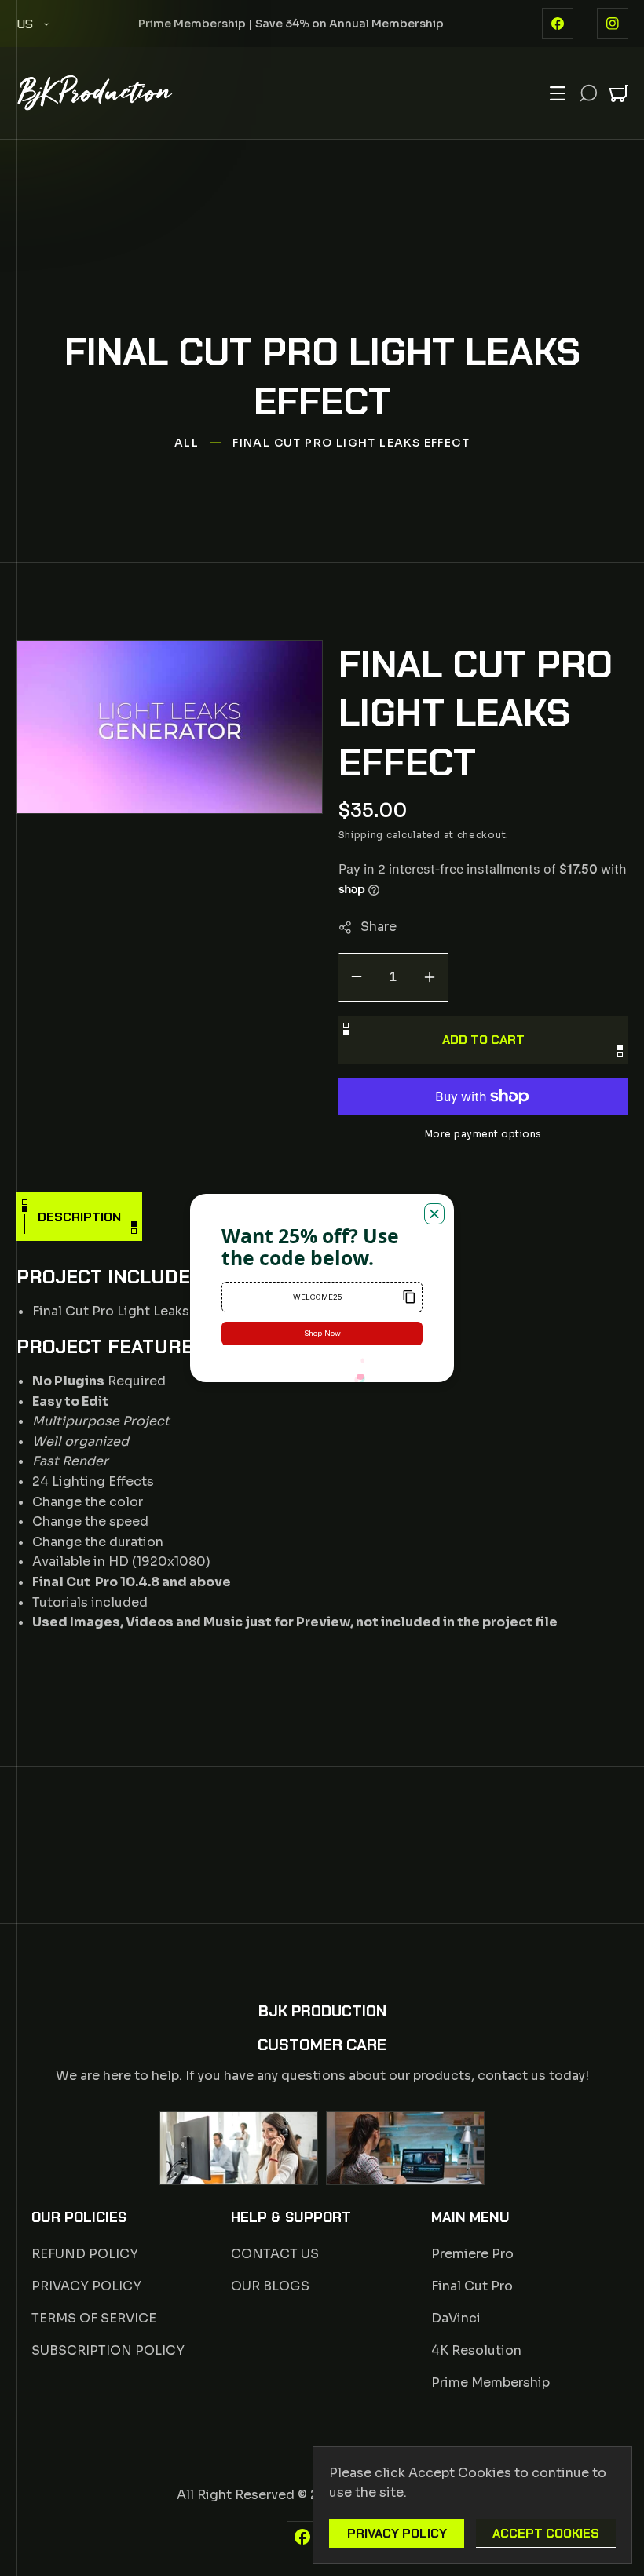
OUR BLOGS (270, 2286)
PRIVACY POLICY (86, 2286)
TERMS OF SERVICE (94, 2318)
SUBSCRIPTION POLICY (108, 2350)
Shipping (360, 836)
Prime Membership (490, 2383)
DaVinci (456, 2318)
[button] (558, 93)
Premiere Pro (472, 2254)
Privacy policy (397, 2533)
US (25, 24)
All (187, 443)
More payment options (483, 1134)
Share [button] (378, 927)
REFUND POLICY (85, 2254)
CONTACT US (275, 2254)
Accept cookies (546, 2533)
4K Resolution (476, 2350)
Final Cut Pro (472, 2286)
